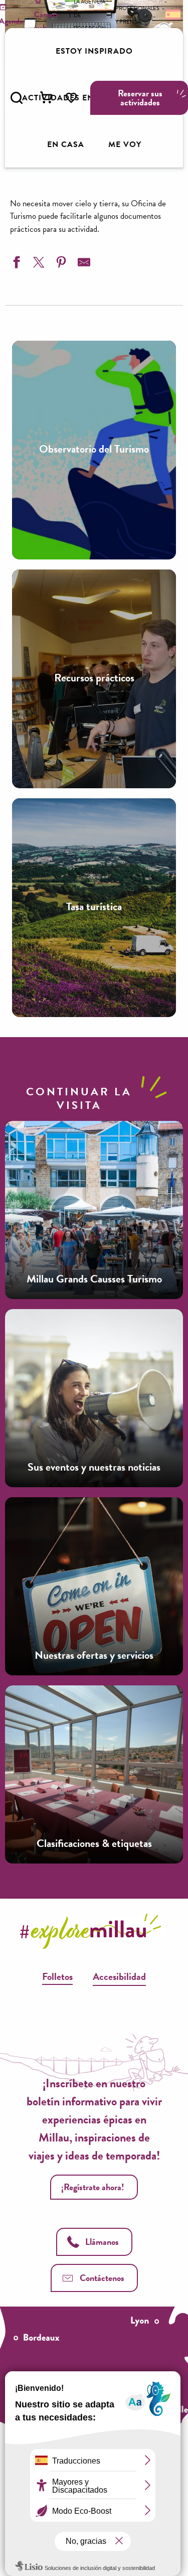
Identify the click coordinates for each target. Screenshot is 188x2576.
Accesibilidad (119, 1976)
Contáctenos (102, 2278)
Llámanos (102, 2242)
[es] (172, 14)
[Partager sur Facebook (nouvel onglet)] (15, 264)
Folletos (57, 1976)
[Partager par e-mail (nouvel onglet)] (83, 264)
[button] (17, 98)
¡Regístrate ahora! (93, 2187)
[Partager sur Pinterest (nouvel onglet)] (60, 264)
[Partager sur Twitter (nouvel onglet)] (38, 264)
